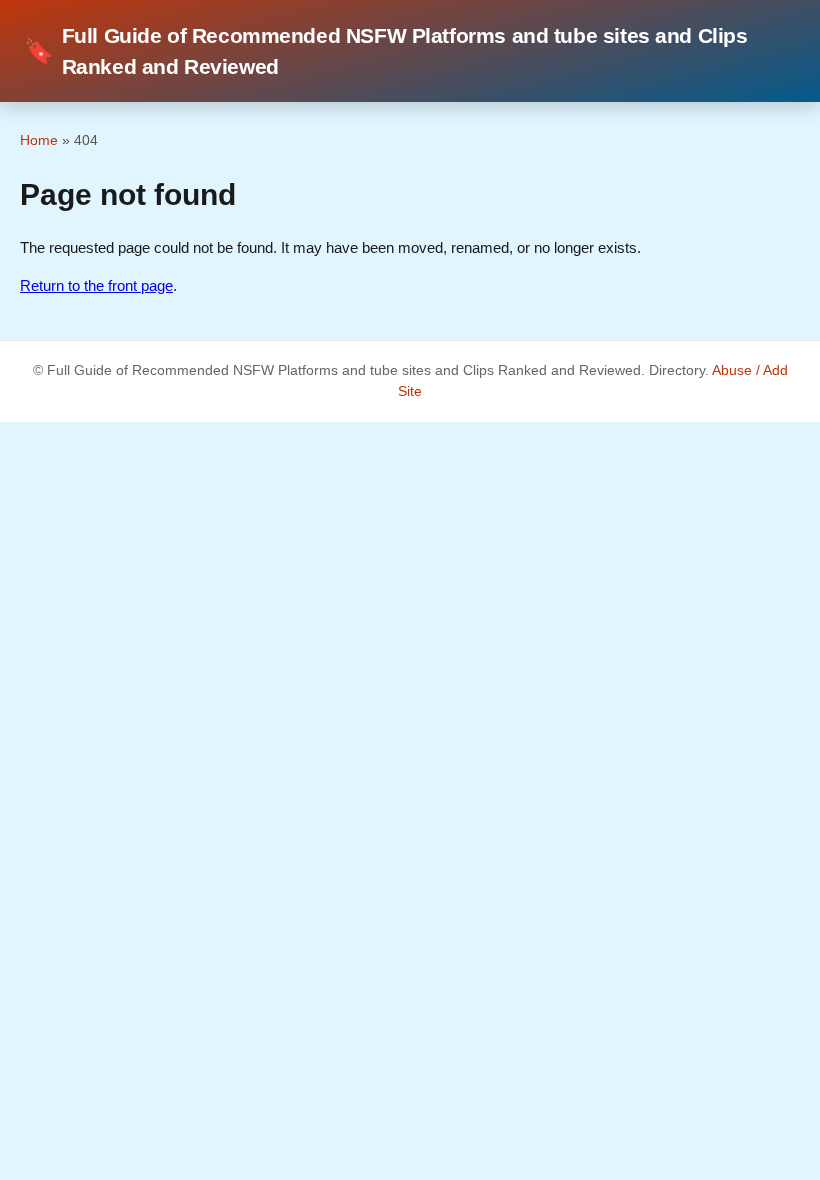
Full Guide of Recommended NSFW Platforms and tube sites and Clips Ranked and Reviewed (386, 51)
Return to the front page (96, 285)
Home (39, 140)
